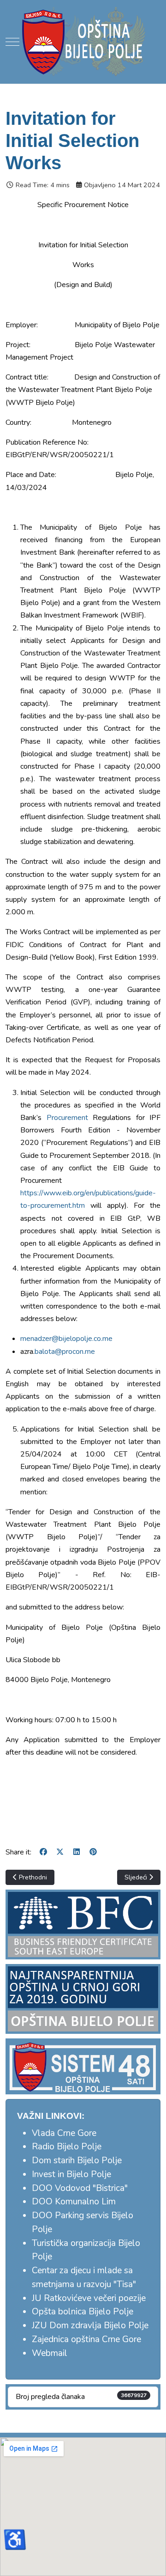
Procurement (67, 1118)
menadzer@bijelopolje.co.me (66, 1339)
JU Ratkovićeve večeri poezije (89, 2298)
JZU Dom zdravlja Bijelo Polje (90, 2325)
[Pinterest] (93, 1852)
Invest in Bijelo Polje (71, 2174)
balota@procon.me (65, 1352)
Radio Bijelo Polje (67, 2147)
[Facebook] (43, 1852)
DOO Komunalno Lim (74, 2202)
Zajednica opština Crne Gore (86, 2339)
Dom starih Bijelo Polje (77, 2160)
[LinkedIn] (77, 1852)
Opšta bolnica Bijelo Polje (83, 2312)
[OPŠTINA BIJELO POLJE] (83, 42)
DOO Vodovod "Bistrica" (80, 2188)
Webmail (50, 2353)
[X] (60, 1852)
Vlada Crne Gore (64, 2133)
